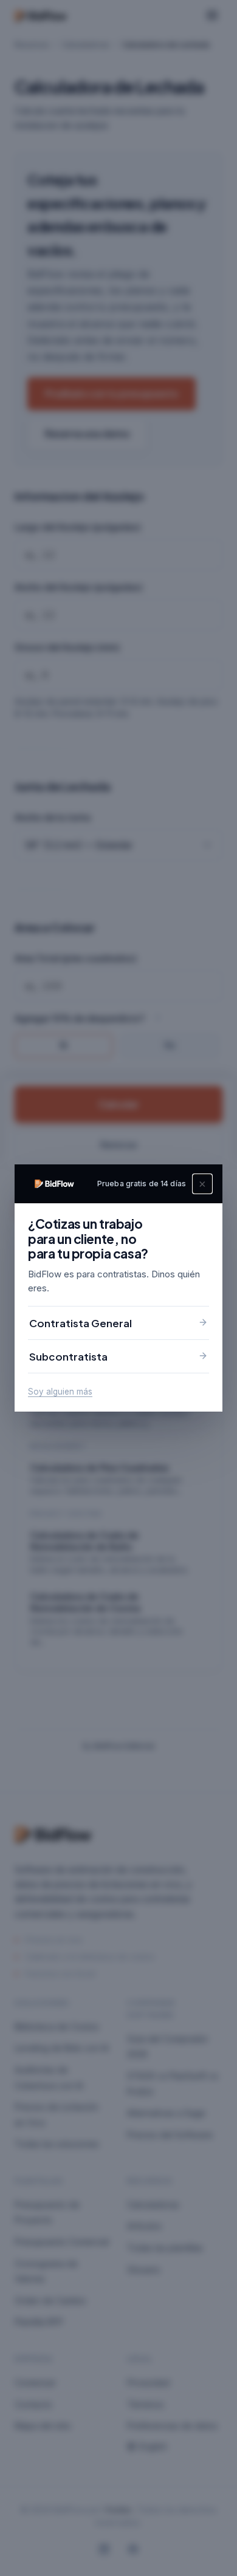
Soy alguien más (60, 1392)
